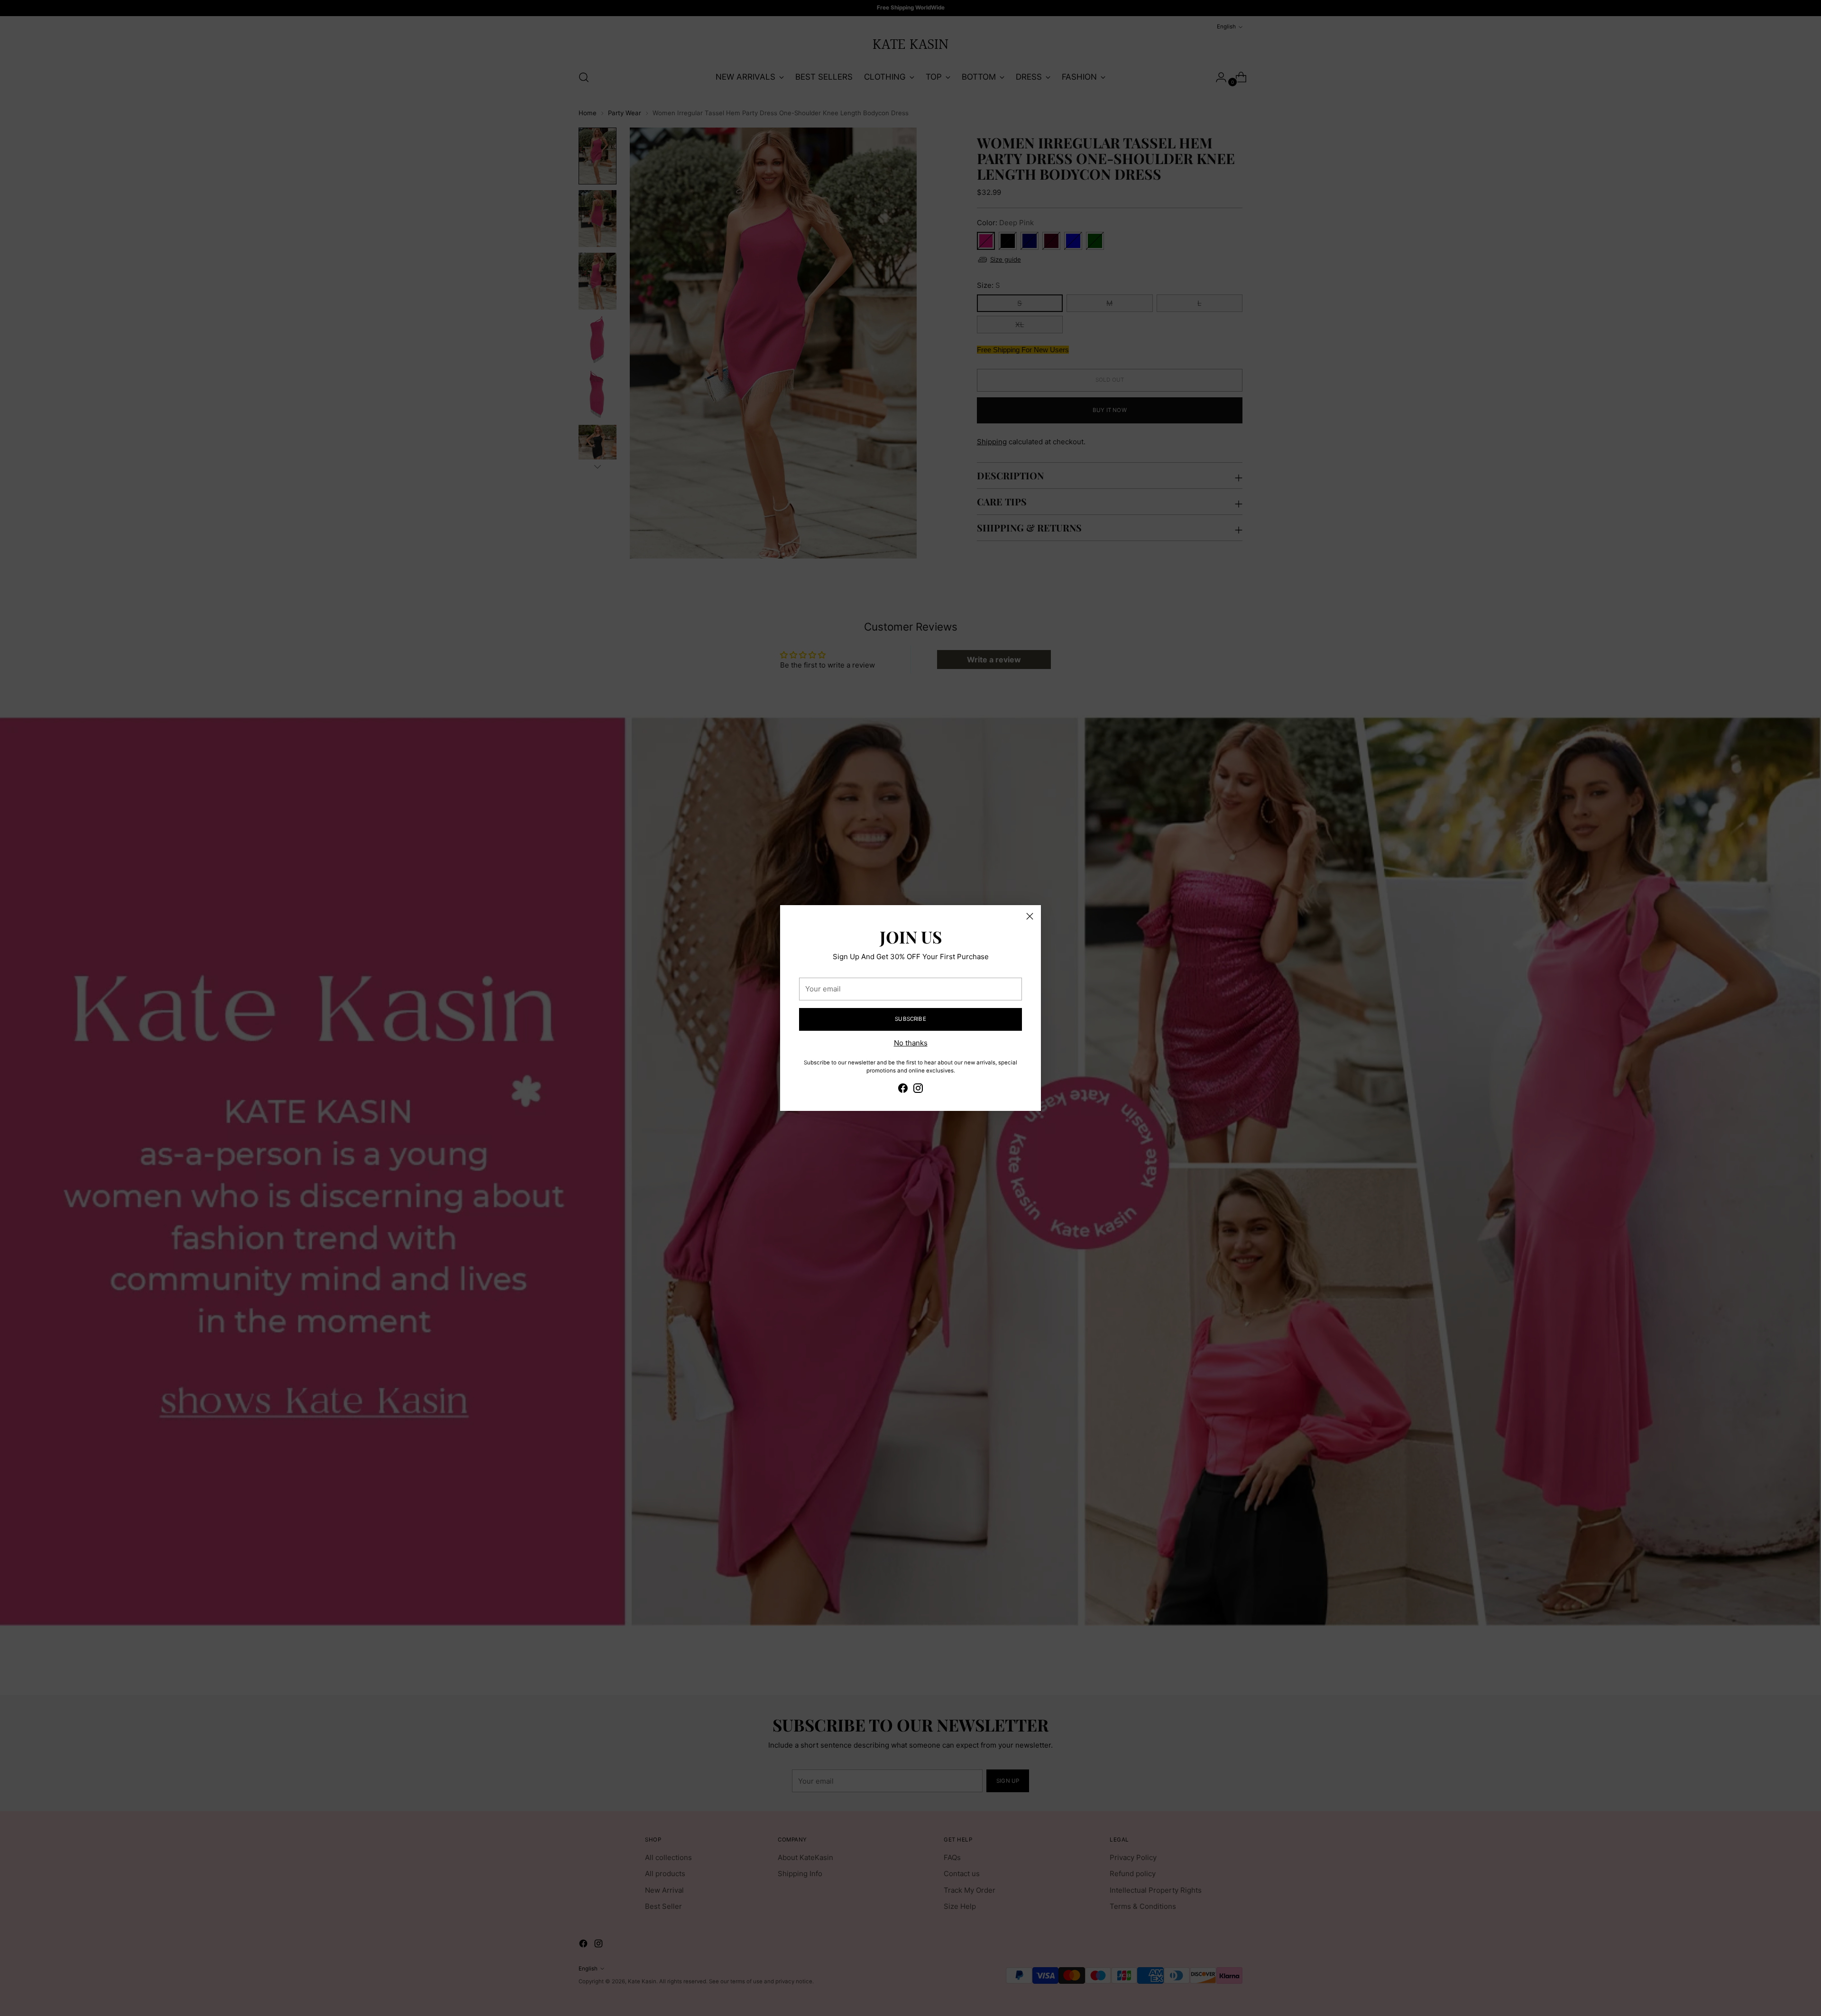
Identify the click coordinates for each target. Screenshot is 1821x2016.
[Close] (1030, 916)
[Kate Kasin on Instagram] (918, 1090)
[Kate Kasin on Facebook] (903, 1090)
